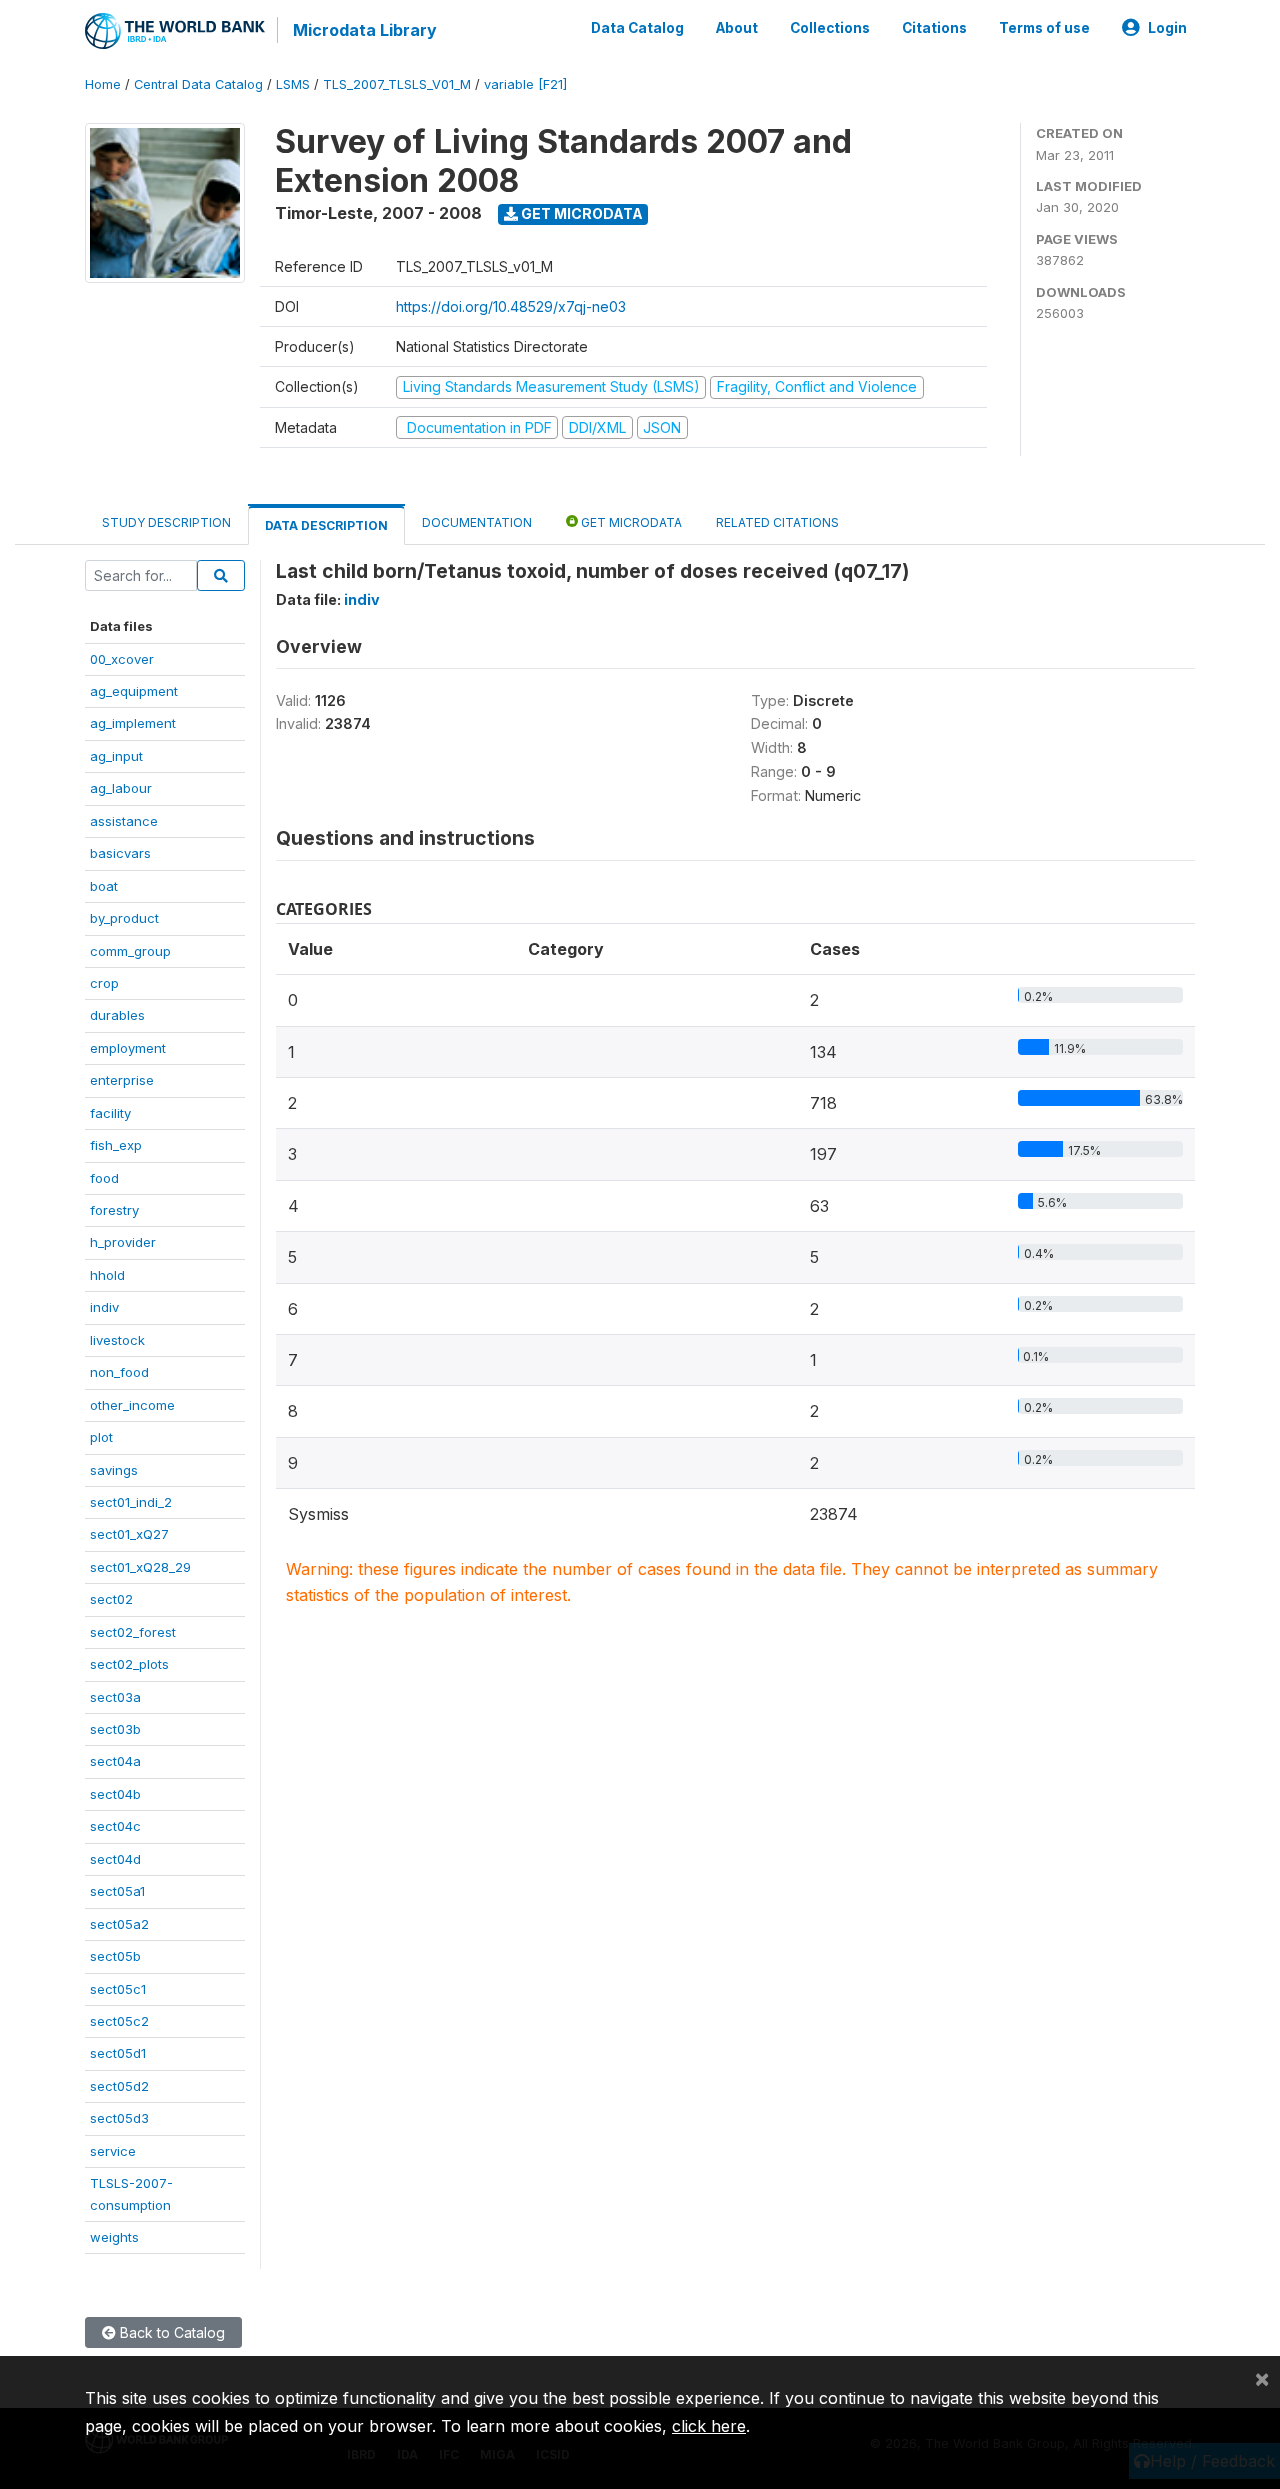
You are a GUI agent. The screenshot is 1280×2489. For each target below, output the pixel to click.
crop (104, 983)
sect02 (111, 1599)
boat (104, 886)
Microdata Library (365, 30)
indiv (104, 1307)
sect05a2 (119, 1924)
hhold (107, 1275)
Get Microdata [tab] (630, 522)
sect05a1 (117, 1891)
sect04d (115, 1859)
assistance (124, 821)
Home (103, 84)
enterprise (122, 1080)
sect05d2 (119, 2086)
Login (1167, 28)
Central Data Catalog (198, 84)
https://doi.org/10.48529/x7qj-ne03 (511, 306)
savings (114, 1470)
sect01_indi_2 (131, 1502)
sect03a (115, 1697)
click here (709, 2426)
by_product (124, 918)
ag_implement (133, 723)
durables (117, 1015)
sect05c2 (119, 2021)
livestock (117, 1340)
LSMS (293, 84)
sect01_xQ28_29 (140, 1567)
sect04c (115, 1826)
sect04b (115, 1794)
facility (110, 1113)
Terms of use (1044, 28)
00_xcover (122, 659)
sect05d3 (119, 2118)
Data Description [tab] (326, 525)
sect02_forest (133, 1632)
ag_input (116, 756)
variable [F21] (525, 84)
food (104, 1178)
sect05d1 (118, 2053)
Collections (830, 28)
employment (128, 1048)
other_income (132, 1405)
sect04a (115, 1761)
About (737, 28)
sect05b (115, 1956)
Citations (934, 28)
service (113, 2151)
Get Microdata (580, 213)
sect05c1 (118, 1989)
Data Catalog (637, 28)
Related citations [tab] (777, 522)
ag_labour (121, 788)
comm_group (130, 951)
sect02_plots (129, 1664)
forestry (114, 1210)
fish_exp (116, 1145)
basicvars (120, 853)
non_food (119, 1372)
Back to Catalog (170, 2332)
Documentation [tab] (477, 522)
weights (114, 2237)
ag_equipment (134, 691)
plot (101, 1437)
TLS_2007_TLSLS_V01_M (397, 84)
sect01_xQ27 (129, 1534)
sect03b (115, 1729)
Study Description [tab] (166, 522)
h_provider (123, 1242)
